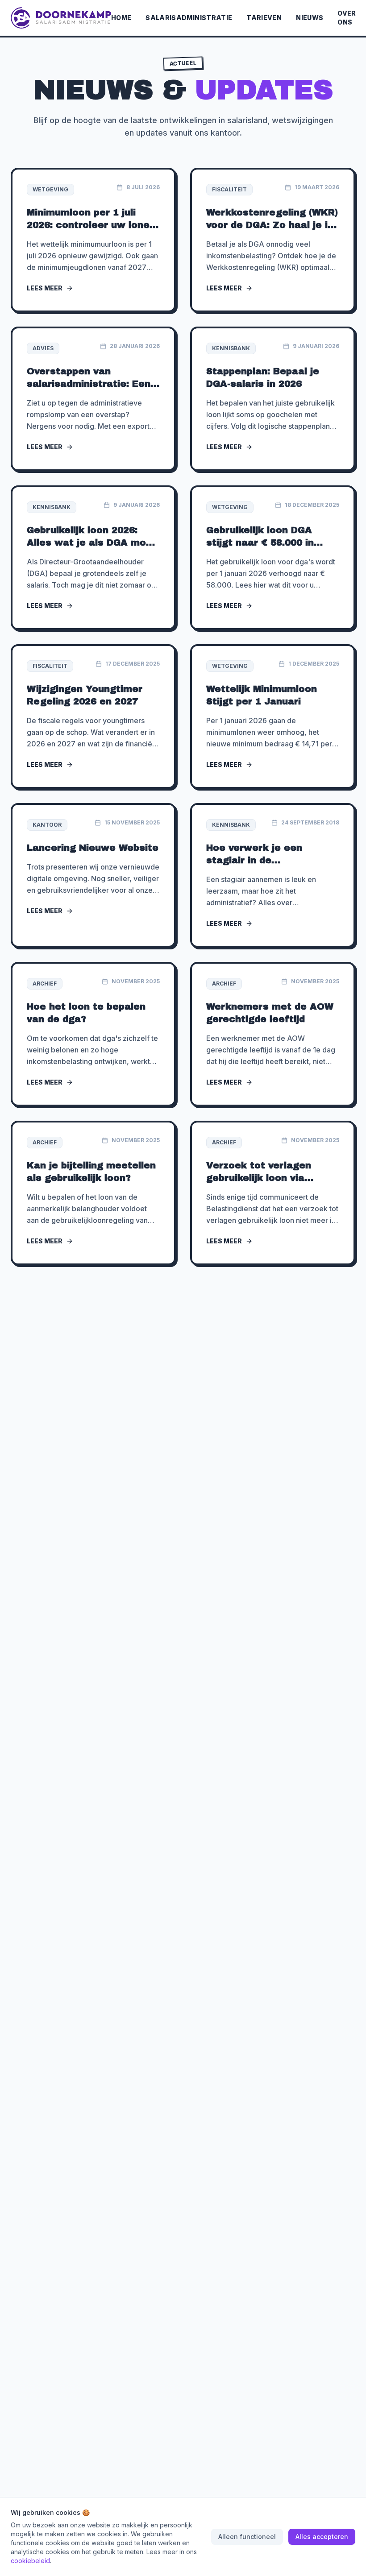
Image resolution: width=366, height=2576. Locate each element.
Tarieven (264, 18)
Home (121, 18)
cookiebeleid (30, 2561)
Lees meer (45, 288)
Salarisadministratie (189, 18)
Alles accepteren (322, 2537)
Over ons (347, 18)
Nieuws (310, 18)
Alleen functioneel (247, 2537)
